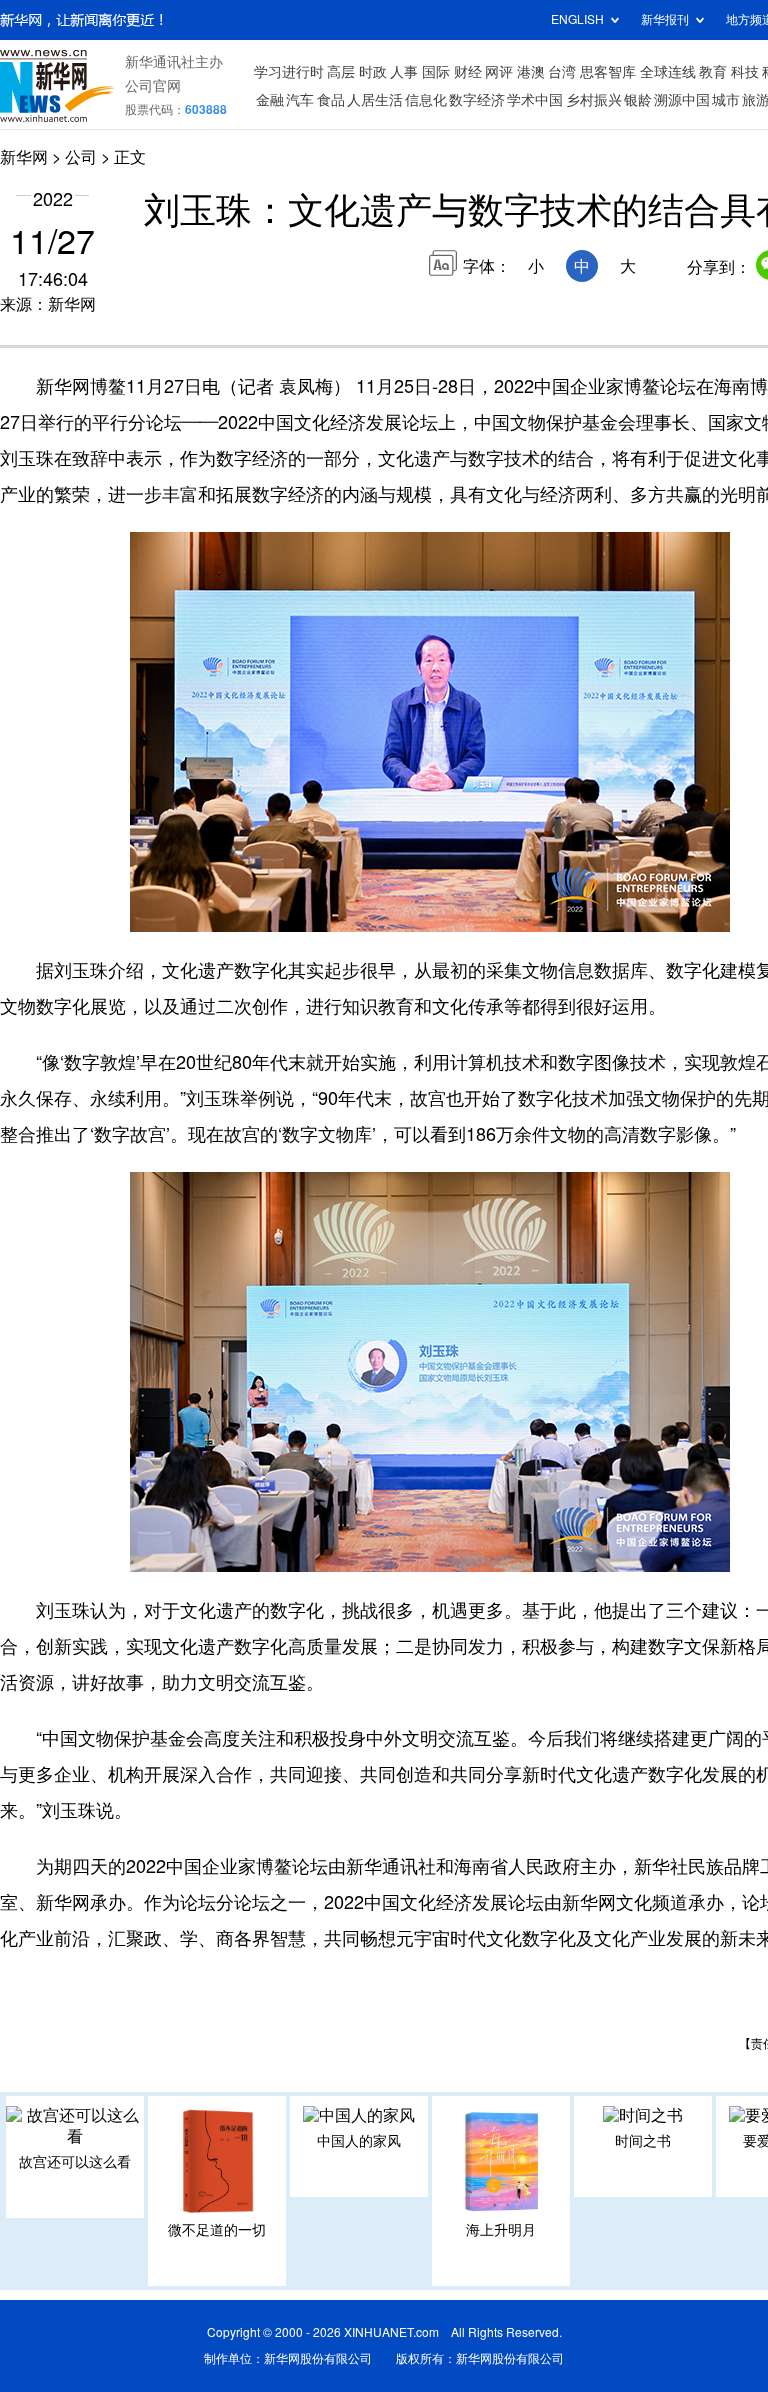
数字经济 (477, 100)
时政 (373, 72)
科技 (745, 72)
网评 (499, 72)
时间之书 (643, 2141)
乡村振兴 (594, 100)
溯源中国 (682, 100)
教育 (713, 72)
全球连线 (668, 72)
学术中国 (535, 100)
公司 (81, 157)
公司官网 (153, 86)
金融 (270, 100)
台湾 (562, 72)
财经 (468, 72)
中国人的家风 (359, 2141)
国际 (436, 72)
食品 (331, 100)
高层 (341, 72)
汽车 (300, 100)
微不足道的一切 (217, 2230)
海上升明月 (501, 2230)
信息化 (426, 100)
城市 (726, 100)
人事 (404, 72)
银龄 (638, 100)
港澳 (531, 72)
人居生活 (375, 100)
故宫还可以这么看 (75, 2162)
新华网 (24, 157)
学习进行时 (289, 72)
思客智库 (608, 72)
